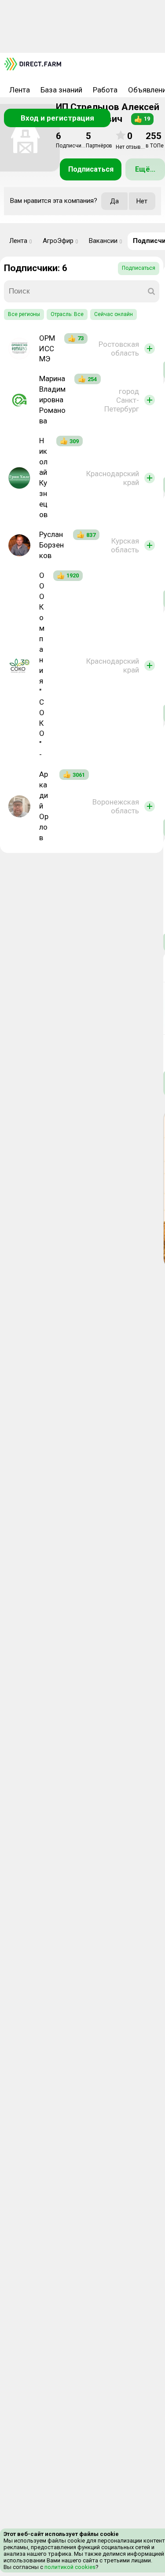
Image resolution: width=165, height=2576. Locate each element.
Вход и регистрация (57, 118)
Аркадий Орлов (44, 806)
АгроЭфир (60, 241)
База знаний (61, 90)
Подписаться (91, 169)
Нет (142, 201)
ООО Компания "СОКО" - (42, 665)
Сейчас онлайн (114, 314)
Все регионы (24, 314)
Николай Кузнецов (43, 478)
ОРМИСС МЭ (47, 349)
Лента (20, 90)
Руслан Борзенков (51, 545)
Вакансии (106, 241)
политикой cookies (69, 2567)
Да (114, 201)
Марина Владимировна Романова (52, 400)
